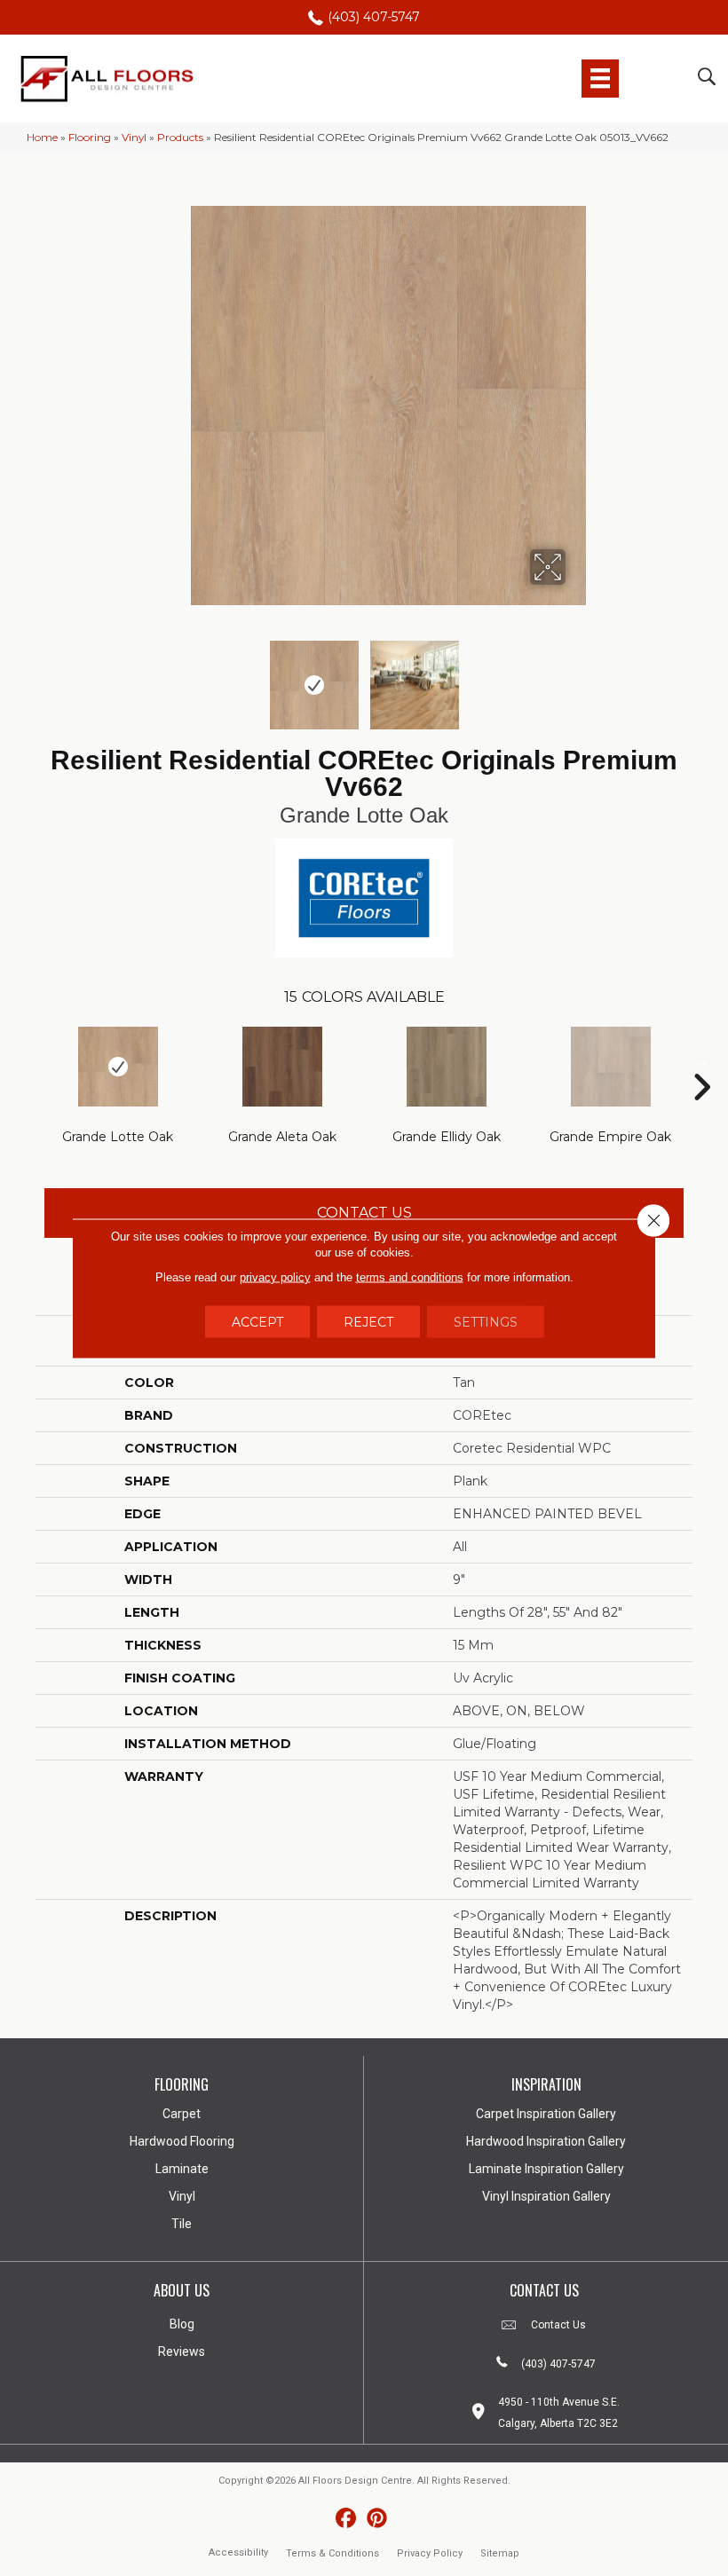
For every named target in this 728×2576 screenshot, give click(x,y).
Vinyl (134, 137)
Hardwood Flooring (182, 2141)
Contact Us (364, 1213)
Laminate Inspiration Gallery (546, 2169)
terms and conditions (410, 1276)
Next (577, 676)
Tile (182, 2224)
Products (180, 137)
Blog (182, 2324)
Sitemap (500, 2553)
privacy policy (275, 1276)
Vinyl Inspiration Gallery (546, 2196)
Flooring (90, 137)
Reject (368, 1321)
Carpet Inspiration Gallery (546, 2114)
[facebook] (346, 2519)
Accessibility (238, 2552)
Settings (486, 1321)
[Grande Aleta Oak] (282, 1067)
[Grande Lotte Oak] (118, 1067)
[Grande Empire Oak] (610, 1067)
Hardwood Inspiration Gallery (546, 2141)
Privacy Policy (430, 2553)
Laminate (182, 2169)
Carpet (182, 2114)
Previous (151, 676)
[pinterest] (377, 2519)
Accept (257, 1321)
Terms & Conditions (332, 2553)
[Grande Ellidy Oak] (446, 1067)
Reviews (182, 2351)
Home (42, 137)
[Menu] (600, 78)
